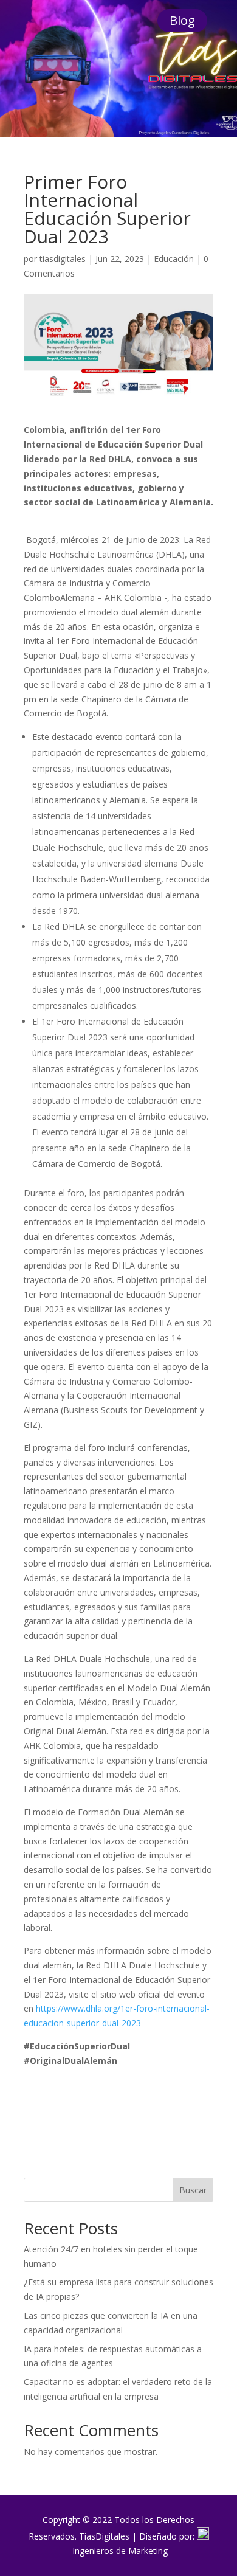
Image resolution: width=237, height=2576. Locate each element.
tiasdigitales (63, 259)
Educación (174, 259)
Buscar (193, 2190)
